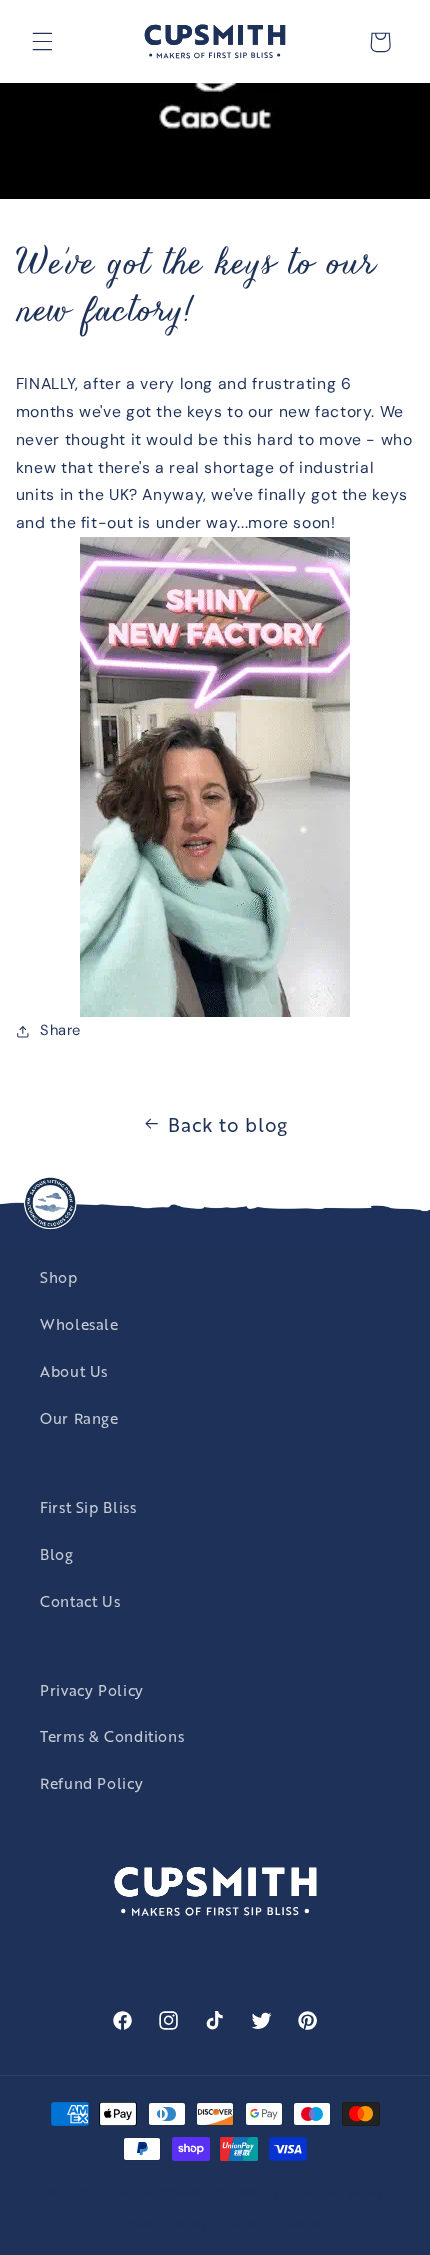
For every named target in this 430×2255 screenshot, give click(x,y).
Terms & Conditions (112, 1735)
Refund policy (341, 2192)
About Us (74, 1370)
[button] (42, 42)
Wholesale (79, 1323)
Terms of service (276, 2223)
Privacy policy (165, 2223)
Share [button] (60, 1030)
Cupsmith (127, 2191)
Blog (57, 1553)
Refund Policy (91, 1782)
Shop (59, 1276)
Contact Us (80, 1600)
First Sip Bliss (88, 1506)
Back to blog (228, 1123)
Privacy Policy (92, 1689)
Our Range (79, 1417)
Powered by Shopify (220, 2191)
